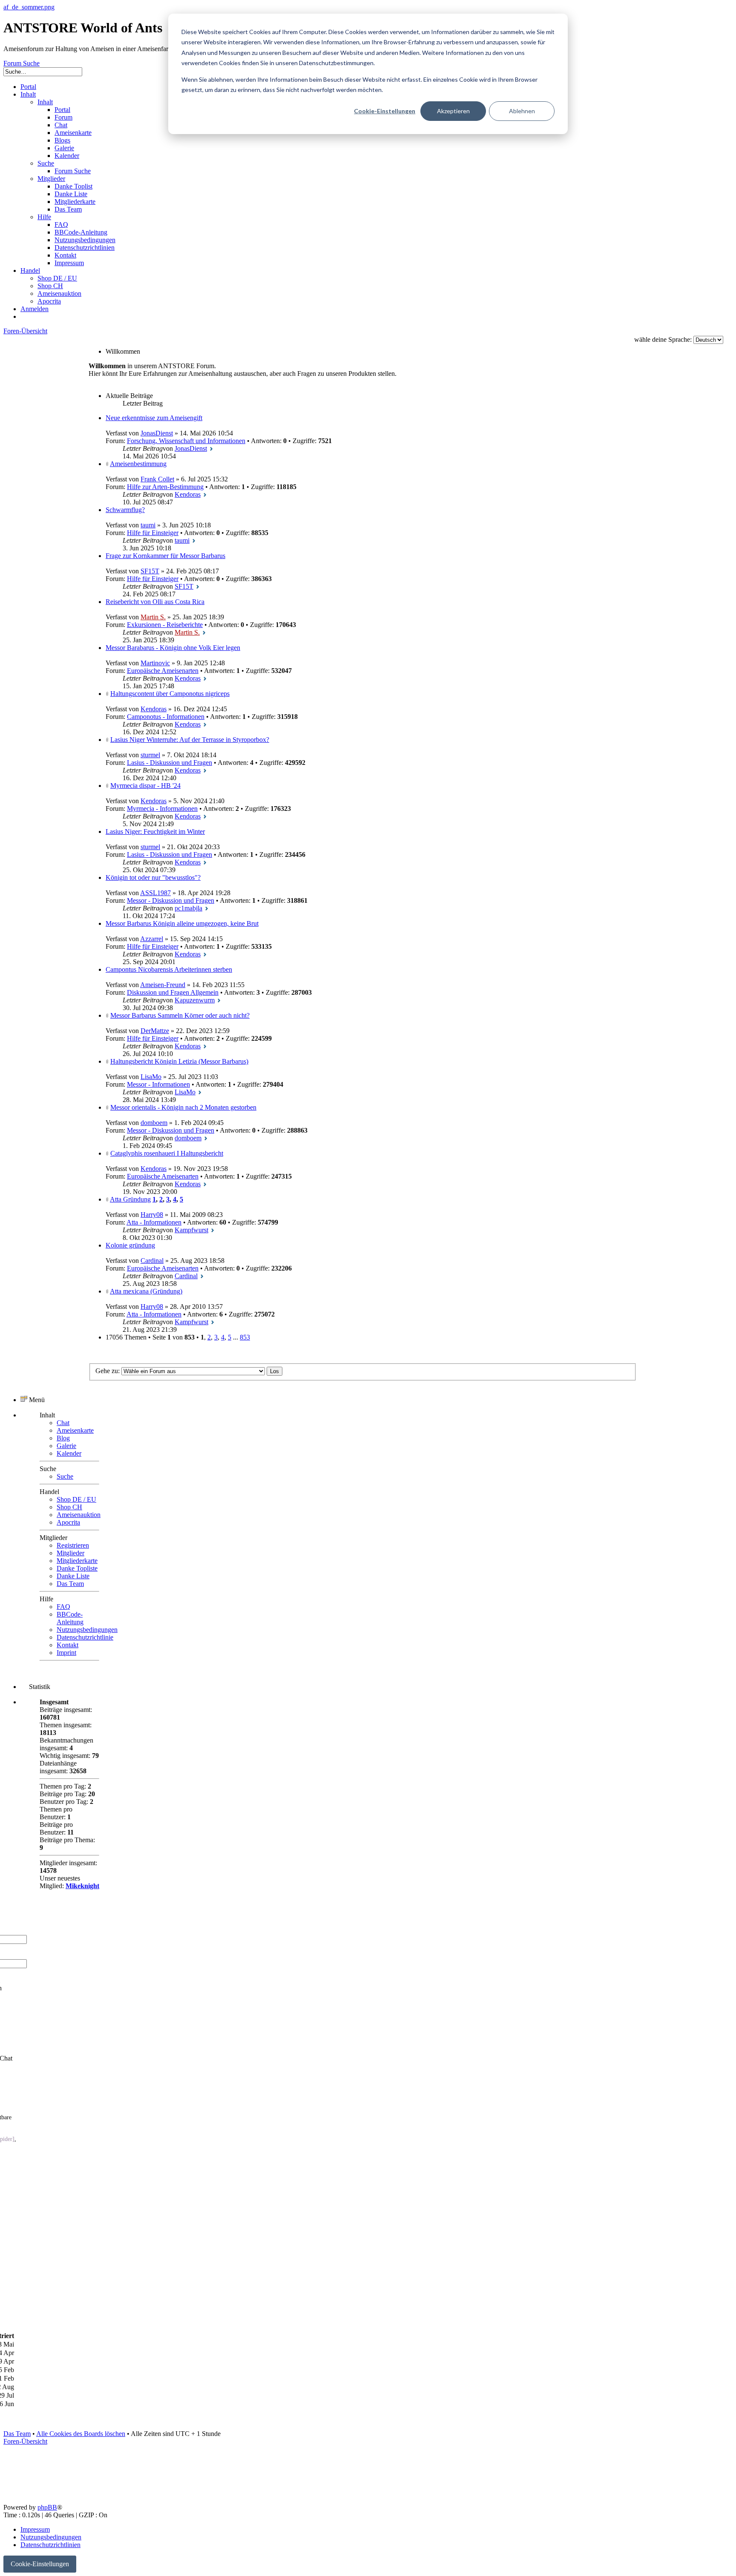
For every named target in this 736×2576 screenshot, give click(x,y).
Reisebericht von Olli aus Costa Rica (155, 602)
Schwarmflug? (125, 510)
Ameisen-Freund (163, 985)
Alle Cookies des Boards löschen (81, 2434)
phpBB (47, 2507)
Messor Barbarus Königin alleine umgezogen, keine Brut (182, 923)
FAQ (63, 1607)
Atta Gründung (130, 1199)
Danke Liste (73, 1576)
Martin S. (153, 617)
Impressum (35, 2529)
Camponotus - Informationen (166, 717)
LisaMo (151, 1077)
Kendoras (188, 494)
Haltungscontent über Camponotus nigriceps (170, 694)
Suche (65, 1476)
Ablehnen (522, 111)
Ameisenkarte (75, 1430)
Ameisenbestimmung (138, 464)
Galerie (66, 1446)
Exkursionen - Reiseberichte (165, 625)
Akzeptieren (453, 111)
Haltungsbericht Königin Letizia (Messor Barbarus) (179, 1061)
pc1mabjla (188, 908)
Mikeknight (82, 1886)
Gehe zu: (108, 1371)
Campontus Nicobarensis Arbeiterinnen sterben (169, 969)
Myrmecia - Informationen (162, 809)
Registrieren (73, 1545)
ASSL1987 (155, 893)
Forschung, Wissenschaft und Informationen (186, 441)
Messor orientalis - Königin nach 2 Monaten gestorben (183, 1107)
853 (245, 1337)
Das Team (70, 1584)
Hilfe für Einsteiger (153, 533)
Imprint (66, 1653)
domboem (154, 1123)
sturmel (150, 755)
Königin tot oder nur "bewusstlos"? (153, 877)
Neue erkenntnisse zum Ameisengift (154, 418)
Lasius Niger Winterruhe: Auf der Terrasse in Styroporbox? (190, 740)
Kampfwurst (191, 1230)
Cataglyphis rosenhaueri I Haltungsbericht (167, 1153)
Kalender (69, 1453)
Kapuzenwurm (195, 1000)
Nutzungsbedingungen (87, 1630)
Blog (63, 1438)
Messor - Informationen (158, 1084)
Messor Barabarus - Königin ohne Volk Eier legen (173, 648)
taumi (148, 525)
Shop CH (69, 1507)
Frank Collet (157, 479)
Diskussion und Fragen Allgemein (173, 992)
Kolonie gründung (130, 1245)
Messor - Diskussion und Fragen (171, 900)
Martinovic (155, 663)
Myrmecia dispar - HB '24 (145, 786)
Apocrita (68, 1522)
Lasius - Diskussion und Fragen (170, 763)
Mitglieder (70, 1553)
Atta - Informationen (154, 1222)
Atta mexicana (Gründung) (146, 1291)
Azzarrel (152, 939)
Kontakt (68, 1645)
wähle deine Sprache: (663, 339)
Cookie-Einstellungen (385, 111)
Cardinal (152, 1261)
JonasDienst (157, 433)
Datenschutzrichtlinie (85, 1637)
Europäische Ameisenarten (163, 671)
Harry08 (152, 1215)
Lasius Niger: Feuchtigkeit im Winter (155, 831)
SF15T (150, 571)
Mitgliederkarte (77, 1561)
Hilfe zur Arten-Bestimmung (165, 487)
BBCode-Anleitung (70, 1618)
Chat (63, 1423)
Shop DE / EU (76, 1499)
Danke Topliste (77, 1568)
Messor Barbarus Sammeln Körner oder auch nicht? (180, 1015)
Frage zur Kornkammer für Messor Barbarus (165, 556)
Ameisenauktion (79, 1515)
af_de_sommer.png (29, 7)
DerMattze (155, 1031)
